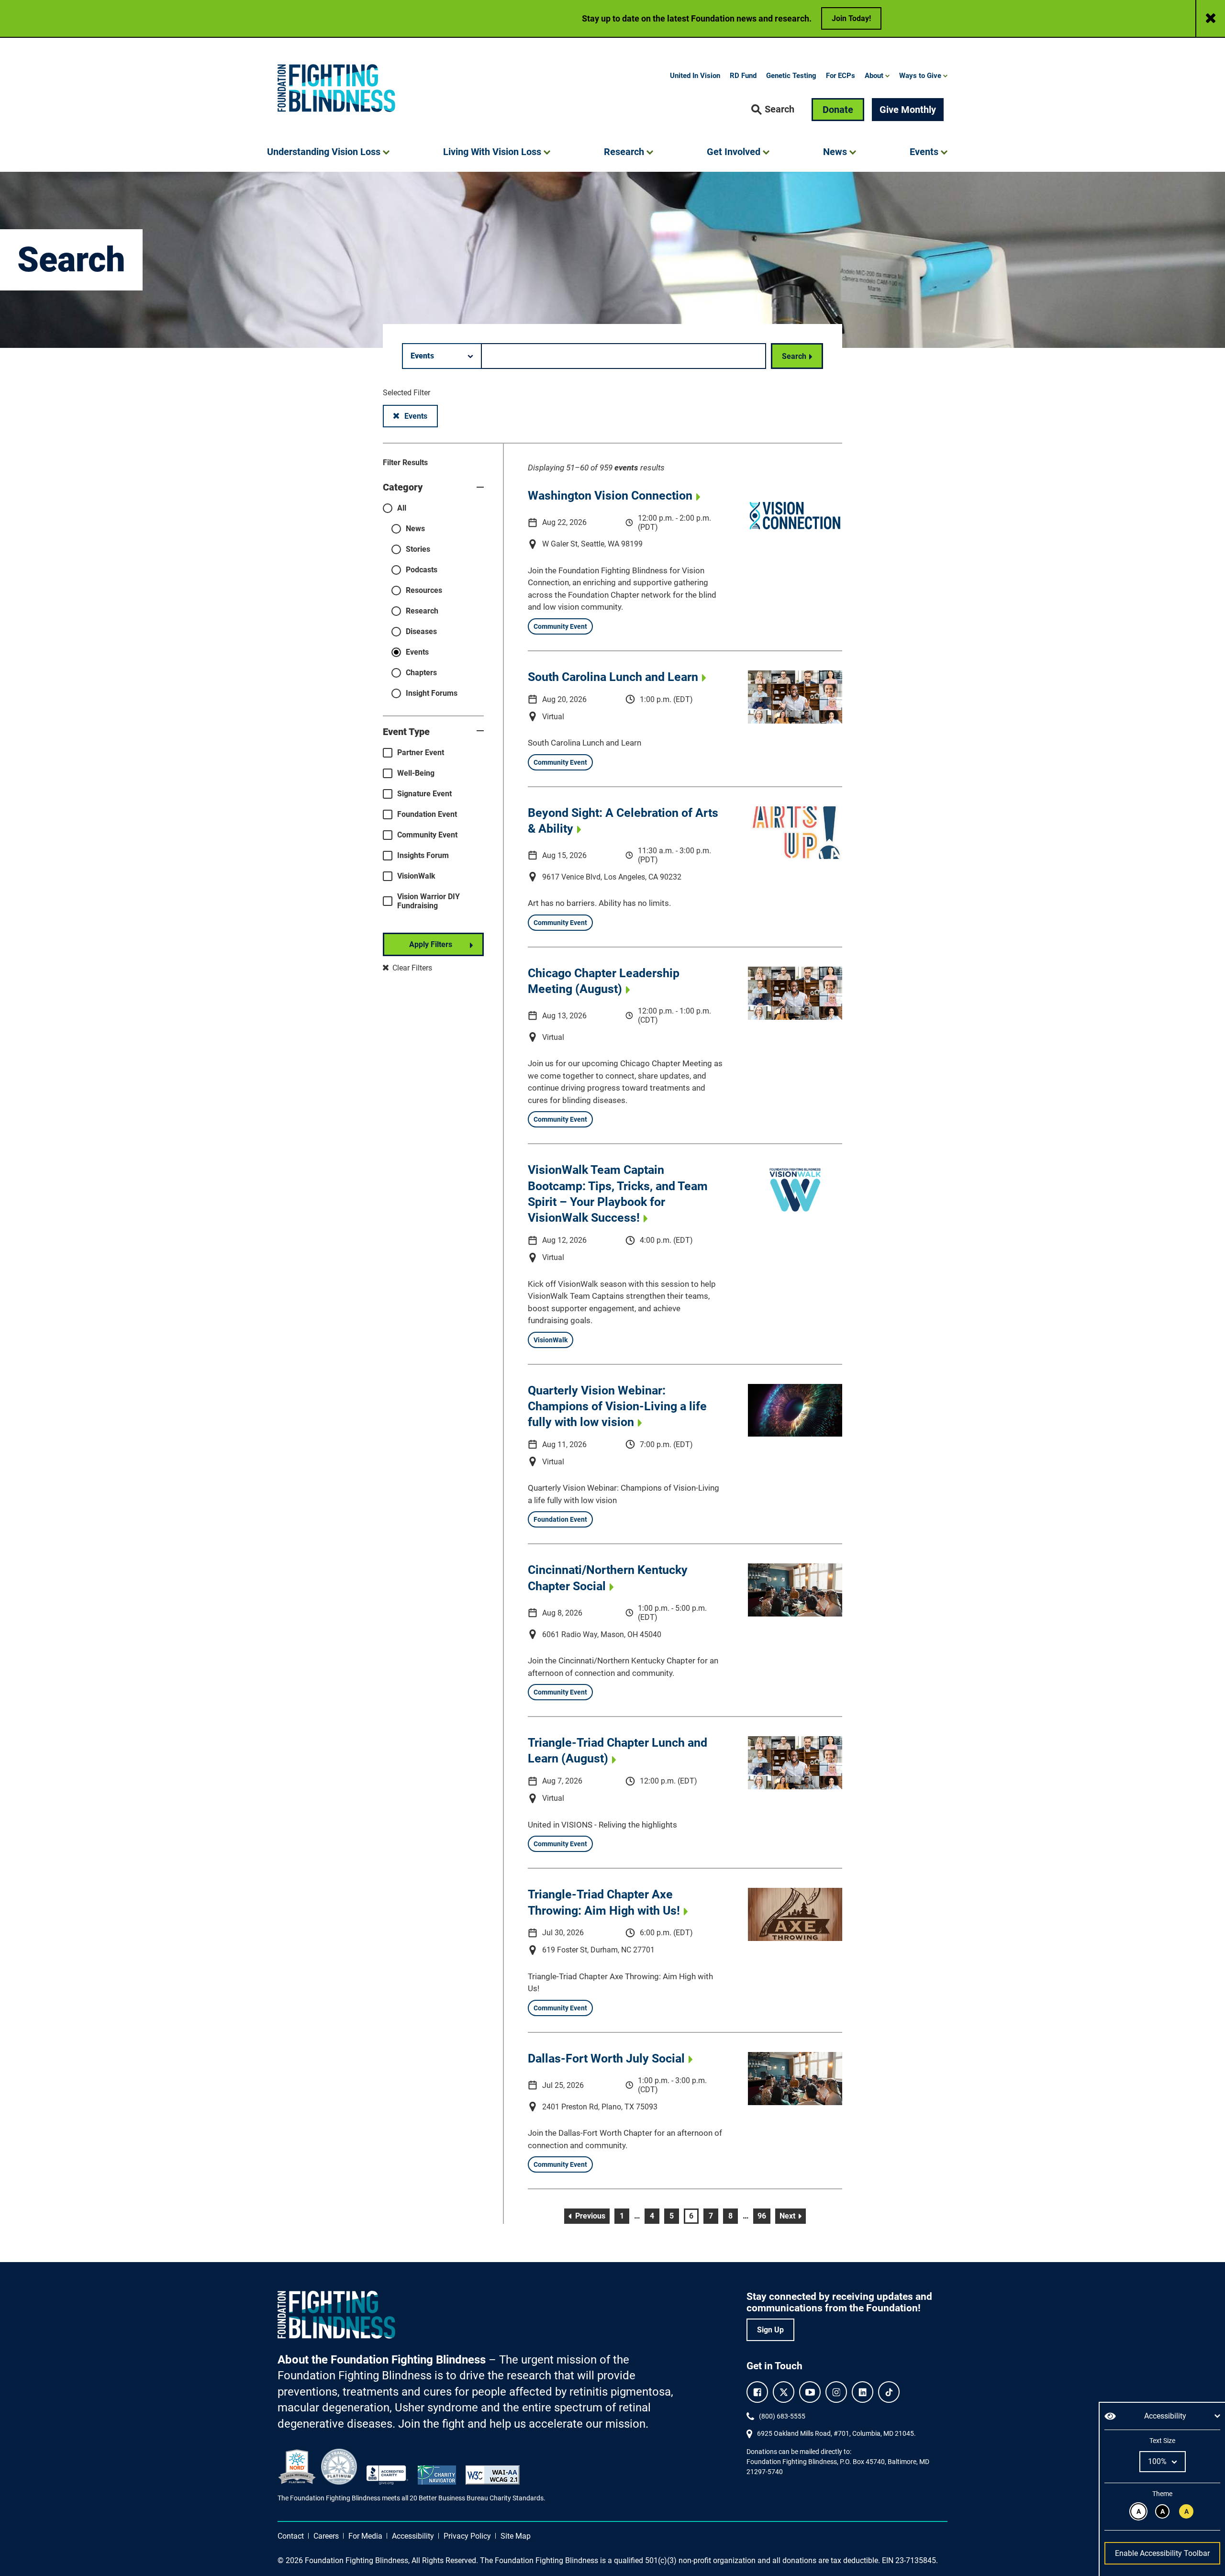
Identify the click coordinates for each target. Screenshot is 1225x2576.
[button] (773, 110)
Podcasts (422, 570)
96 (764, 2216)
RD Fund (743, 76)
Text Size (1162, 2441)
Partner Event (421, 753)
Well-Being (416, 773)
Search (794, 356)
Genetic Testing (791, 76)
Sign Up (770, 2330)
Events (421, 416)
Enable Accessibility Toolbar (1162, 2553)
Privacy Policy (467, 2536)
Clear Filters (411, 968)
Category (403, 487)
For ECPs (841, 76)
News (415, 529)
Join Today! (851, 18)
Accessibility (413, 2536)
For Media (365, 2536)
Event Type (406, 732)
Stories (418, 549)
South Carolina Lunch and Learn (613, 677)
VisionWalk (416, 876)
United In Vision (695, 76)
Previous (591, 2216)
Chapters (421, 673)
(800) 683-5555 (782, 2416)
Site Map (516, 2536)
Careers (326, 2536)
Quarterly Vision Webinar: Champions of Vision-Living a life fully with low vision (617, 1406)
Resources (424, 590)
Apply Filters (431, 944)
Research (422, 611)
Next (793, 2216)
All (402, 508)
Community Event (427, 835)
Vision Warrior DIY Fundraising (429, 901)
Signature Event (424, 794)
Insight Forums (432, 693)
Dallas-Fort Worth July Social (606, 2058)
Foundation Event (427, 814)
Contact (291, 2536)
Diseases (421, 631)
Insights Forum (423, 855)
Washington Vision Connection (610, 496)
